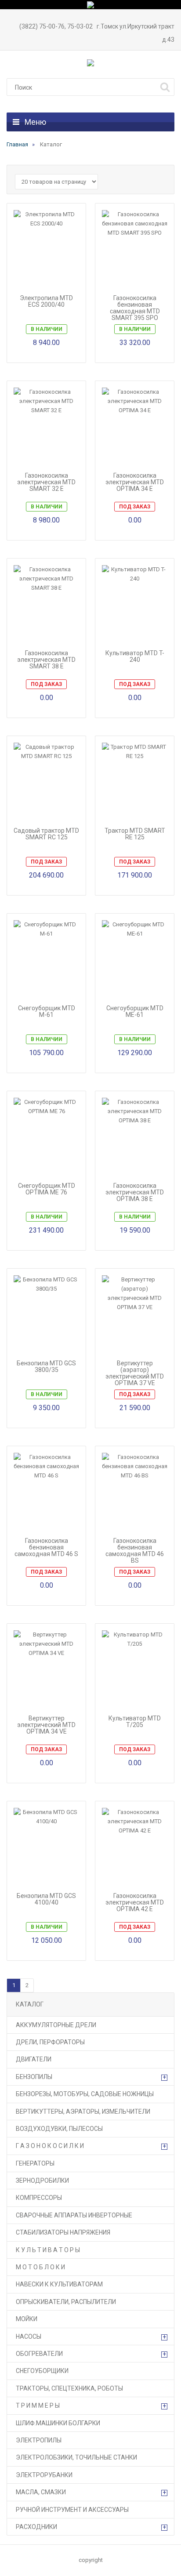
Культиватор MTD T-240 (135, 657)
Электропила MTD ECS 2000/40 (46, 301)
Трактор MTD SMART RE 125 (135, 834)
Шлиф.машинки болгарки (58, 2423)
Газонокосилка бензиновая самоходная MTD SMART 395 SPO (135, 308)
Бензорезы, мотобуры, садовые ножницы (85, 2094)
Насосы (29, 2337)
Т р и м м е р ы (38, 2405)
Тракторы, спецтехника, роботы (69, 2388)
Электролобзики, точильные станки (76, 2457)
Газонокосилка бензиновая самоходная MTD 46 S (46, 1547)
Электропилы (39, 2440)
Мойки (27, 2319)
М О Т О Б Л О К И (40, 2267)
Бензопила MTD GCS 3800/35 (46, 1367)
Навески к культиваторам (59, 2284)
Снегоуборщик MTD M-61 (47, 1012)
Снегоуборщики (42, 2371)
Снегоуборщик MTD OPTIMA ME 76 (47, 1189)
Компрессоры (39, 2198)
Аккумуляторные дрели (56, 2025)
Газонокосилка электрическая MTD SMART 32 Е (46, 482)
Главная (17, 144)
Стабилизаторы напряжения (63, 2232)
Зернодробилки (42, 2181)
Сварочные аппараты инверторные (74, 2215)
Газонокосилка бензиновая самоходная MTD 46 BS (135, 1551)
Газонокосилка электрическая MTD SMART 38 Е (46, 660)
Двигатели (34, 2059)
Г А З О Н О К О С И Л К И (50, 2146)
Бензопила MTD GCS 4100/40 (46, 1899)
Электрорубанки (44, 2475)
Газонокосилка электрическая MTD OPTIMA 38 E (135, 1192)
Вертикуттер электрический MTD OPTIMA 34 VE (46, 1725)
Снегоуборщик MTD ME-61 (135, 1012)
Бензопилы (34, 2077)
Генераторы (35, 2163)
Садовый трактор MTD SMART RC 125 (46, 834)
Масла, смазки (41, 2492)
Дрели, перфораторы (50, 2042)
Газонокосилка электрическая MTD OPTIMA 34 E (135, 482)
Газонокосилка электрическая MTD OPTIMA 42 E (135, 1903)
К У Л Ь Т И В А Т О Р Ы (48, 2250)
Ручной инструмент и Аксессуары (72, 2510)
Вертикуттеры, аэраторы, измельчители (83, 2112)
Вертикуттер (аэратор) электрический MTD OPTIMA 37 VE (135, 1373)
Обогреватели (39, 2354)
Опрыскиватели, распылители (66, 2302)
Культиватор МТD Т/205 (135, 1722)
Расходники (36, 2527)
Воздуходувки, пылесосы (59, 2129)
